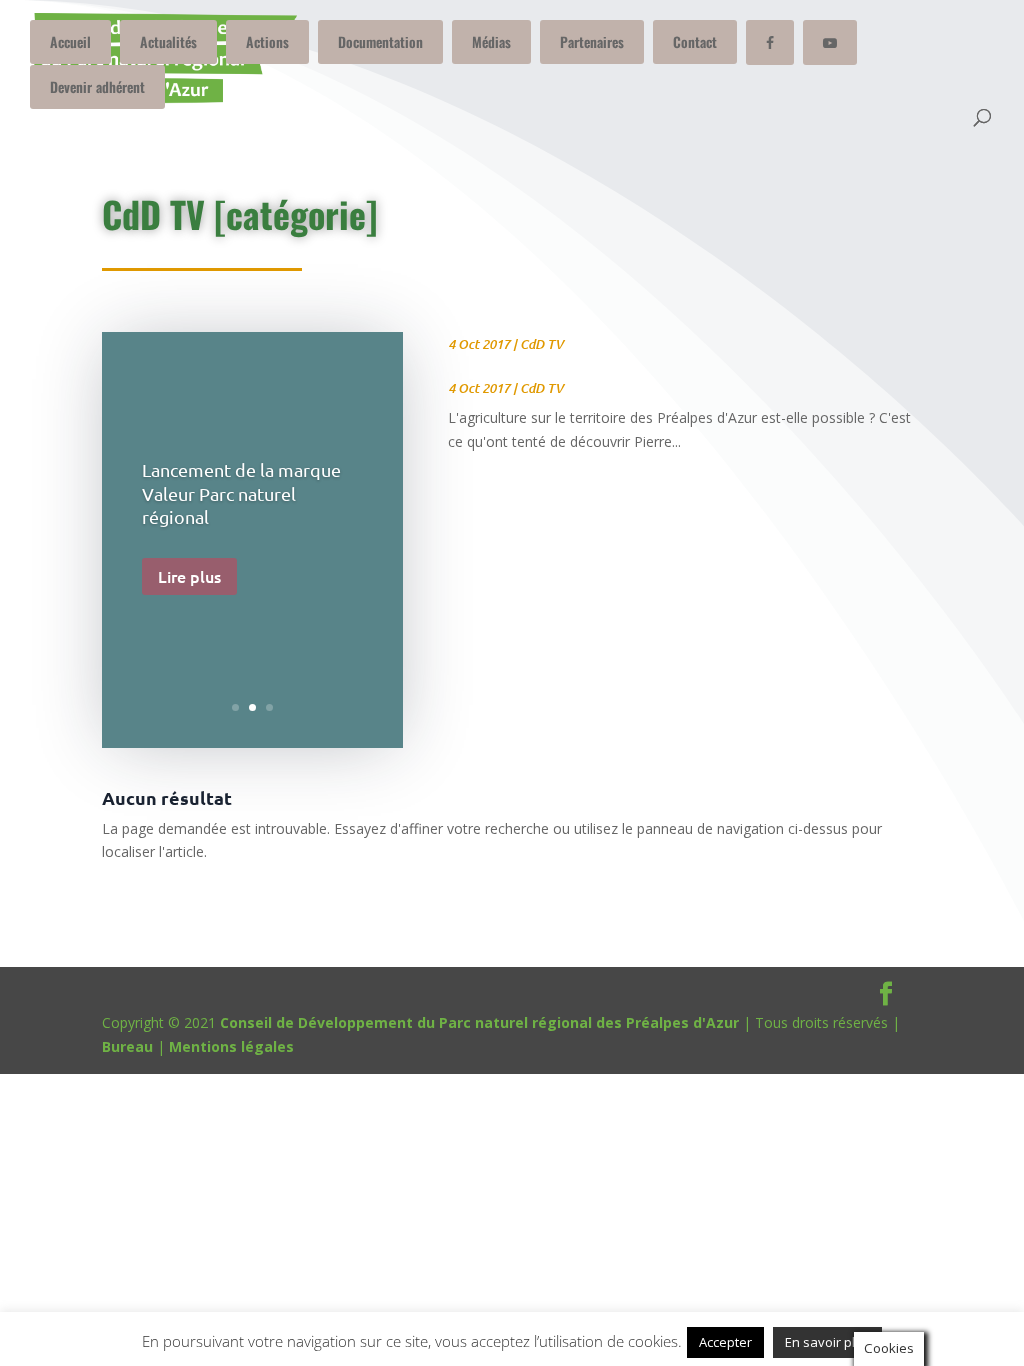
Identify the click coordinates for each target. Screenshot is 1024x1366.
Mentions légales (231, 1046)
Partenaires (592, 41)
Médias (491, 41)
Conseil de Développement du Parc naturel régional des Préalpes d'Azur (479, 1022)
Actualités (168, 41)
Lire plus (189, 576)
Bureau (127, 1046)
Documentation (380, 41)
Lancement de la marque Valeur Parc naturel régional (241, 493)
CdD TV (541, 343)
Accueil (70, 41)
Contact (695, 41)
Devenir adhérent (97, 86)
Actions (267, 41)
